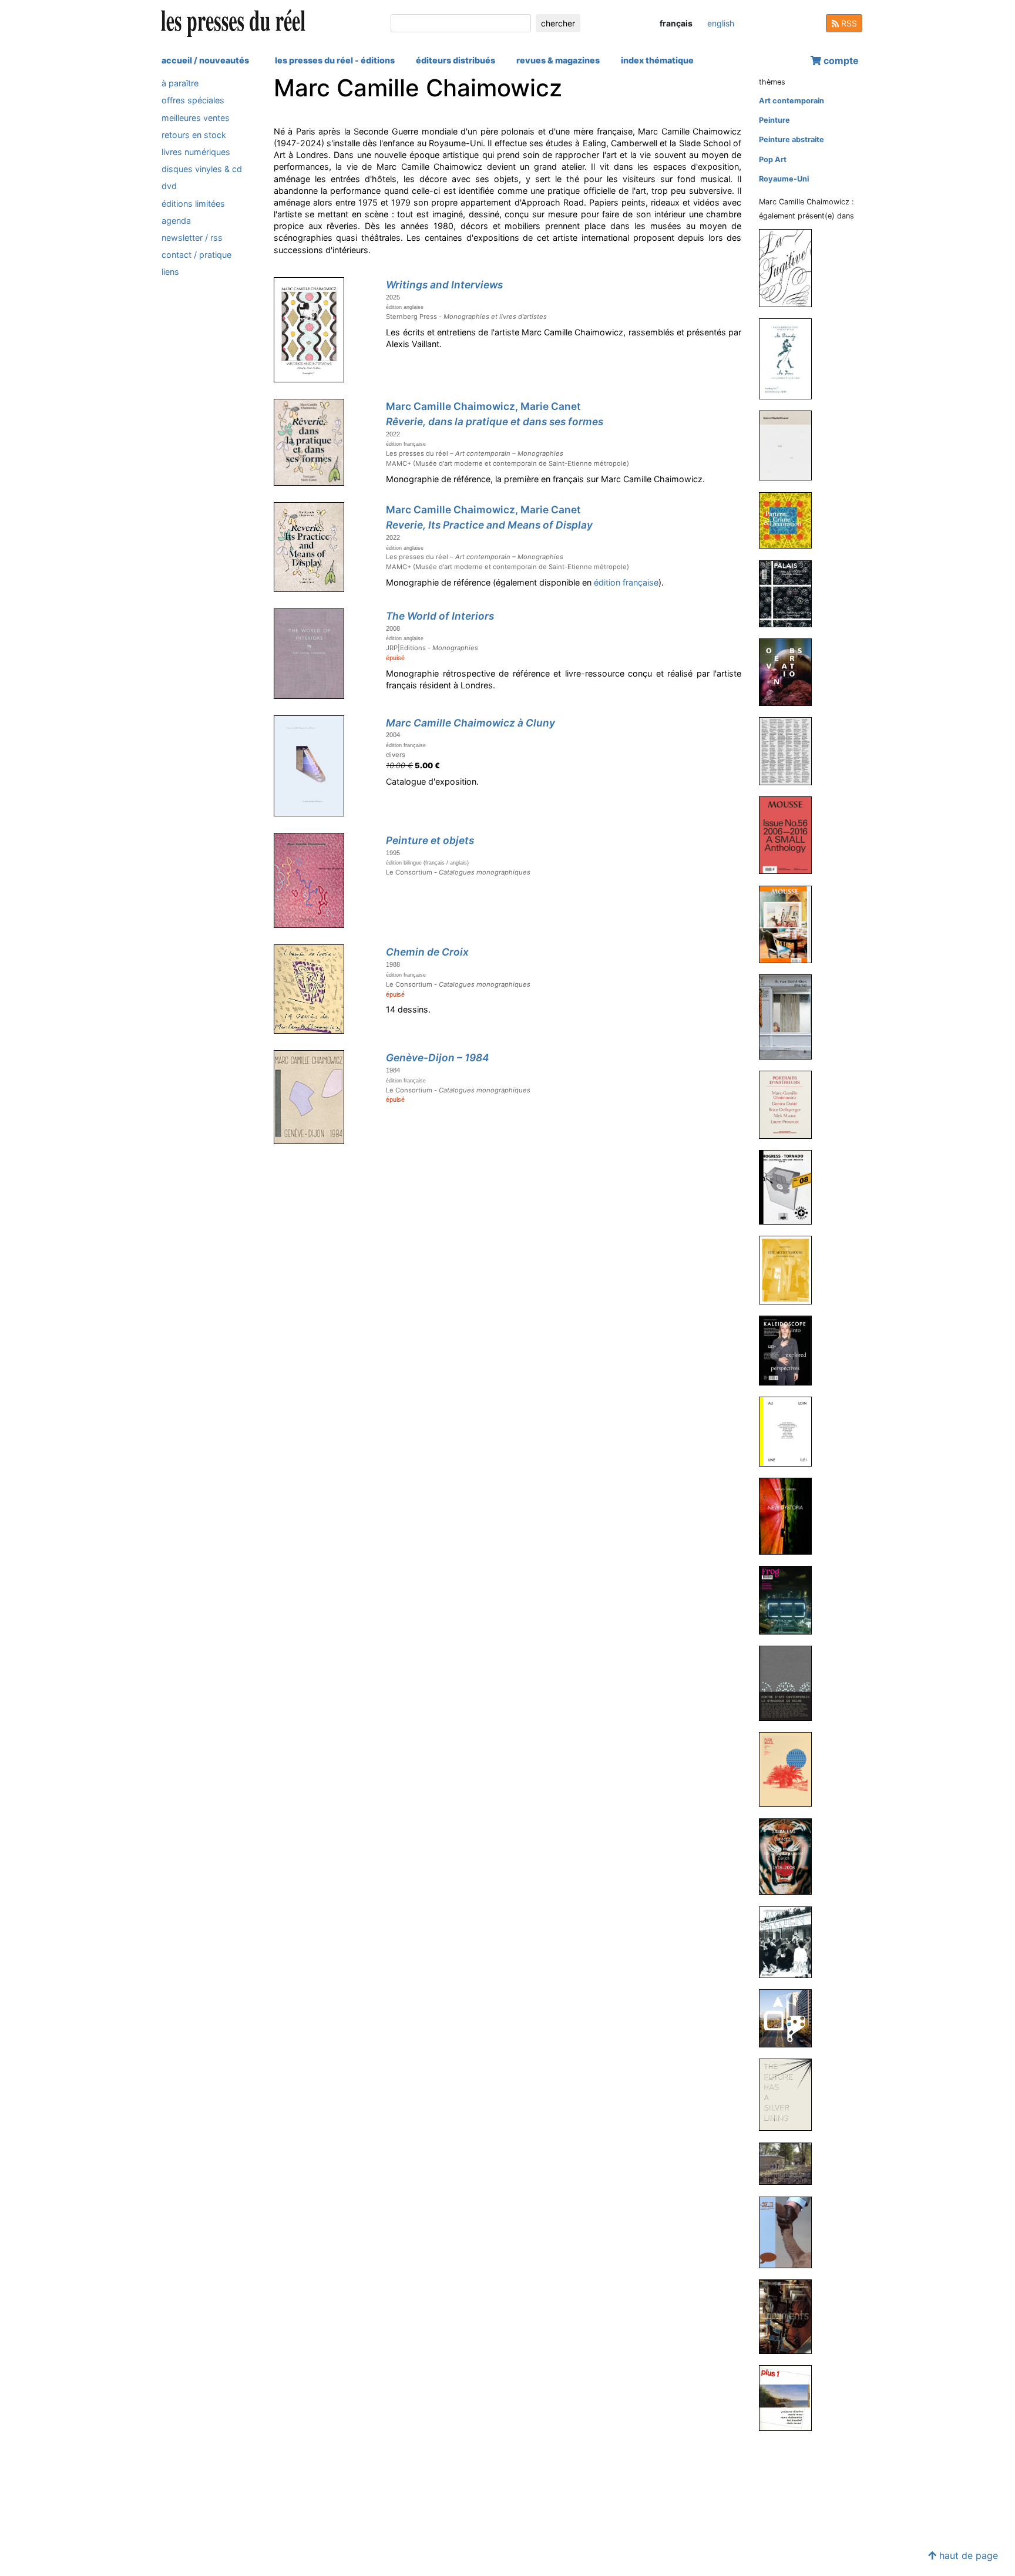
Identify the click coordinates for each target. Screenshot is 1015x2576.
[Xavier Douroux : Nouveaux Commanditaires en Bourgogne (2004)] (790, 2163)
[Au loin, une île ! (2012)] (790, 1431)
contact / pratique (196, 255)
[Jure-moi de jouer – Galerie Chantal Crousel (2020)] (790, 445)
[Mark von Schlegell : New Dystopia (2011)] (790, 1516)
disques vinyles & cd (202, 169)
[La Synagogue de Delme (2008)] (790, 1683)
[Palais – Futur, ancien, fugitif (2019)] (790, 593)
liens (170, 272)
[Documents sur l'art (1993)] (790, 2316)
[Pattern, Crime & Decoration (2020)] (790, 520)
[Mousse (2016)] (790, 924)
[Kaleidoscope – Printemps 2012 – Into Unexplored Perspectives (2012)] (790, 1350)
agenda (176, 221)
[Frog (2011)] (790, 1600)
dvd (169, 186)
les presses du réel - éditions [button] (335, 60)
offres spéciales (193, 100)
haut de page (967, 2555)
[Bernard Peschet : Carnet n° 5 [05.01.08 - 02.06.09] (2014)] (790, 1187)
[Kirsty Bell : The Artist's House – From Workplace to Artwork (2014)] (790, 1269)
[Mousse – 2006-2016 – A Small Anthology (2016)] (790, 835)
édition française (626, 582)
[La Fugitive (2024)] (790, 268)
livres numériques (196, 152)
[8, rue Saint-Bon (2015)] (790, 1016)
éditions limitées (193, 203)
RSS (848, 23)
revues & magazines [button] (558, 60)
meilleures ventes (196, 117)
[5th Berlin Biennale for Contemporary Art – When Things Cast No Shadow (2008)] (790, 1941)
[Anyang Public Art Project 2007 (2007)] (790, 2018)
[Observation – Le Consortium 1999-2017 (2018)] (790, 672)
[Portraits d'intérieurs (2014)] (790, 1104)
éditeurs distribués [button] (456, 60)
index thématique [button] (657, 60)
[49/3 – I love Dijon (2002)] (790, 2232)
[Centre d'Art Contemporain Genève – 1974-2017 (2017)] (790, 750)
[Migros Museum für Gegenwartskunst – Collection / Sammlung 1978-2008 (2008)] (790, 1856)
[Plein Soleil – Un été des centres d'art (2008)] (790, 1769)
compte (840, 60)
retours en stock (194, 135)
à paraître (180, 83)
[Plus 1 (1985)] (790, 2398)
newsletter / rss (192, 238)
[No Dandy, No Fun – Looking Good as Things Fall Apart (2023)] (790, 359)
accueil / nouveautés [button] (205, 60)
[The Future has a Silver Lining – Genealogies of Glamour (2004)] (790, 2094)
